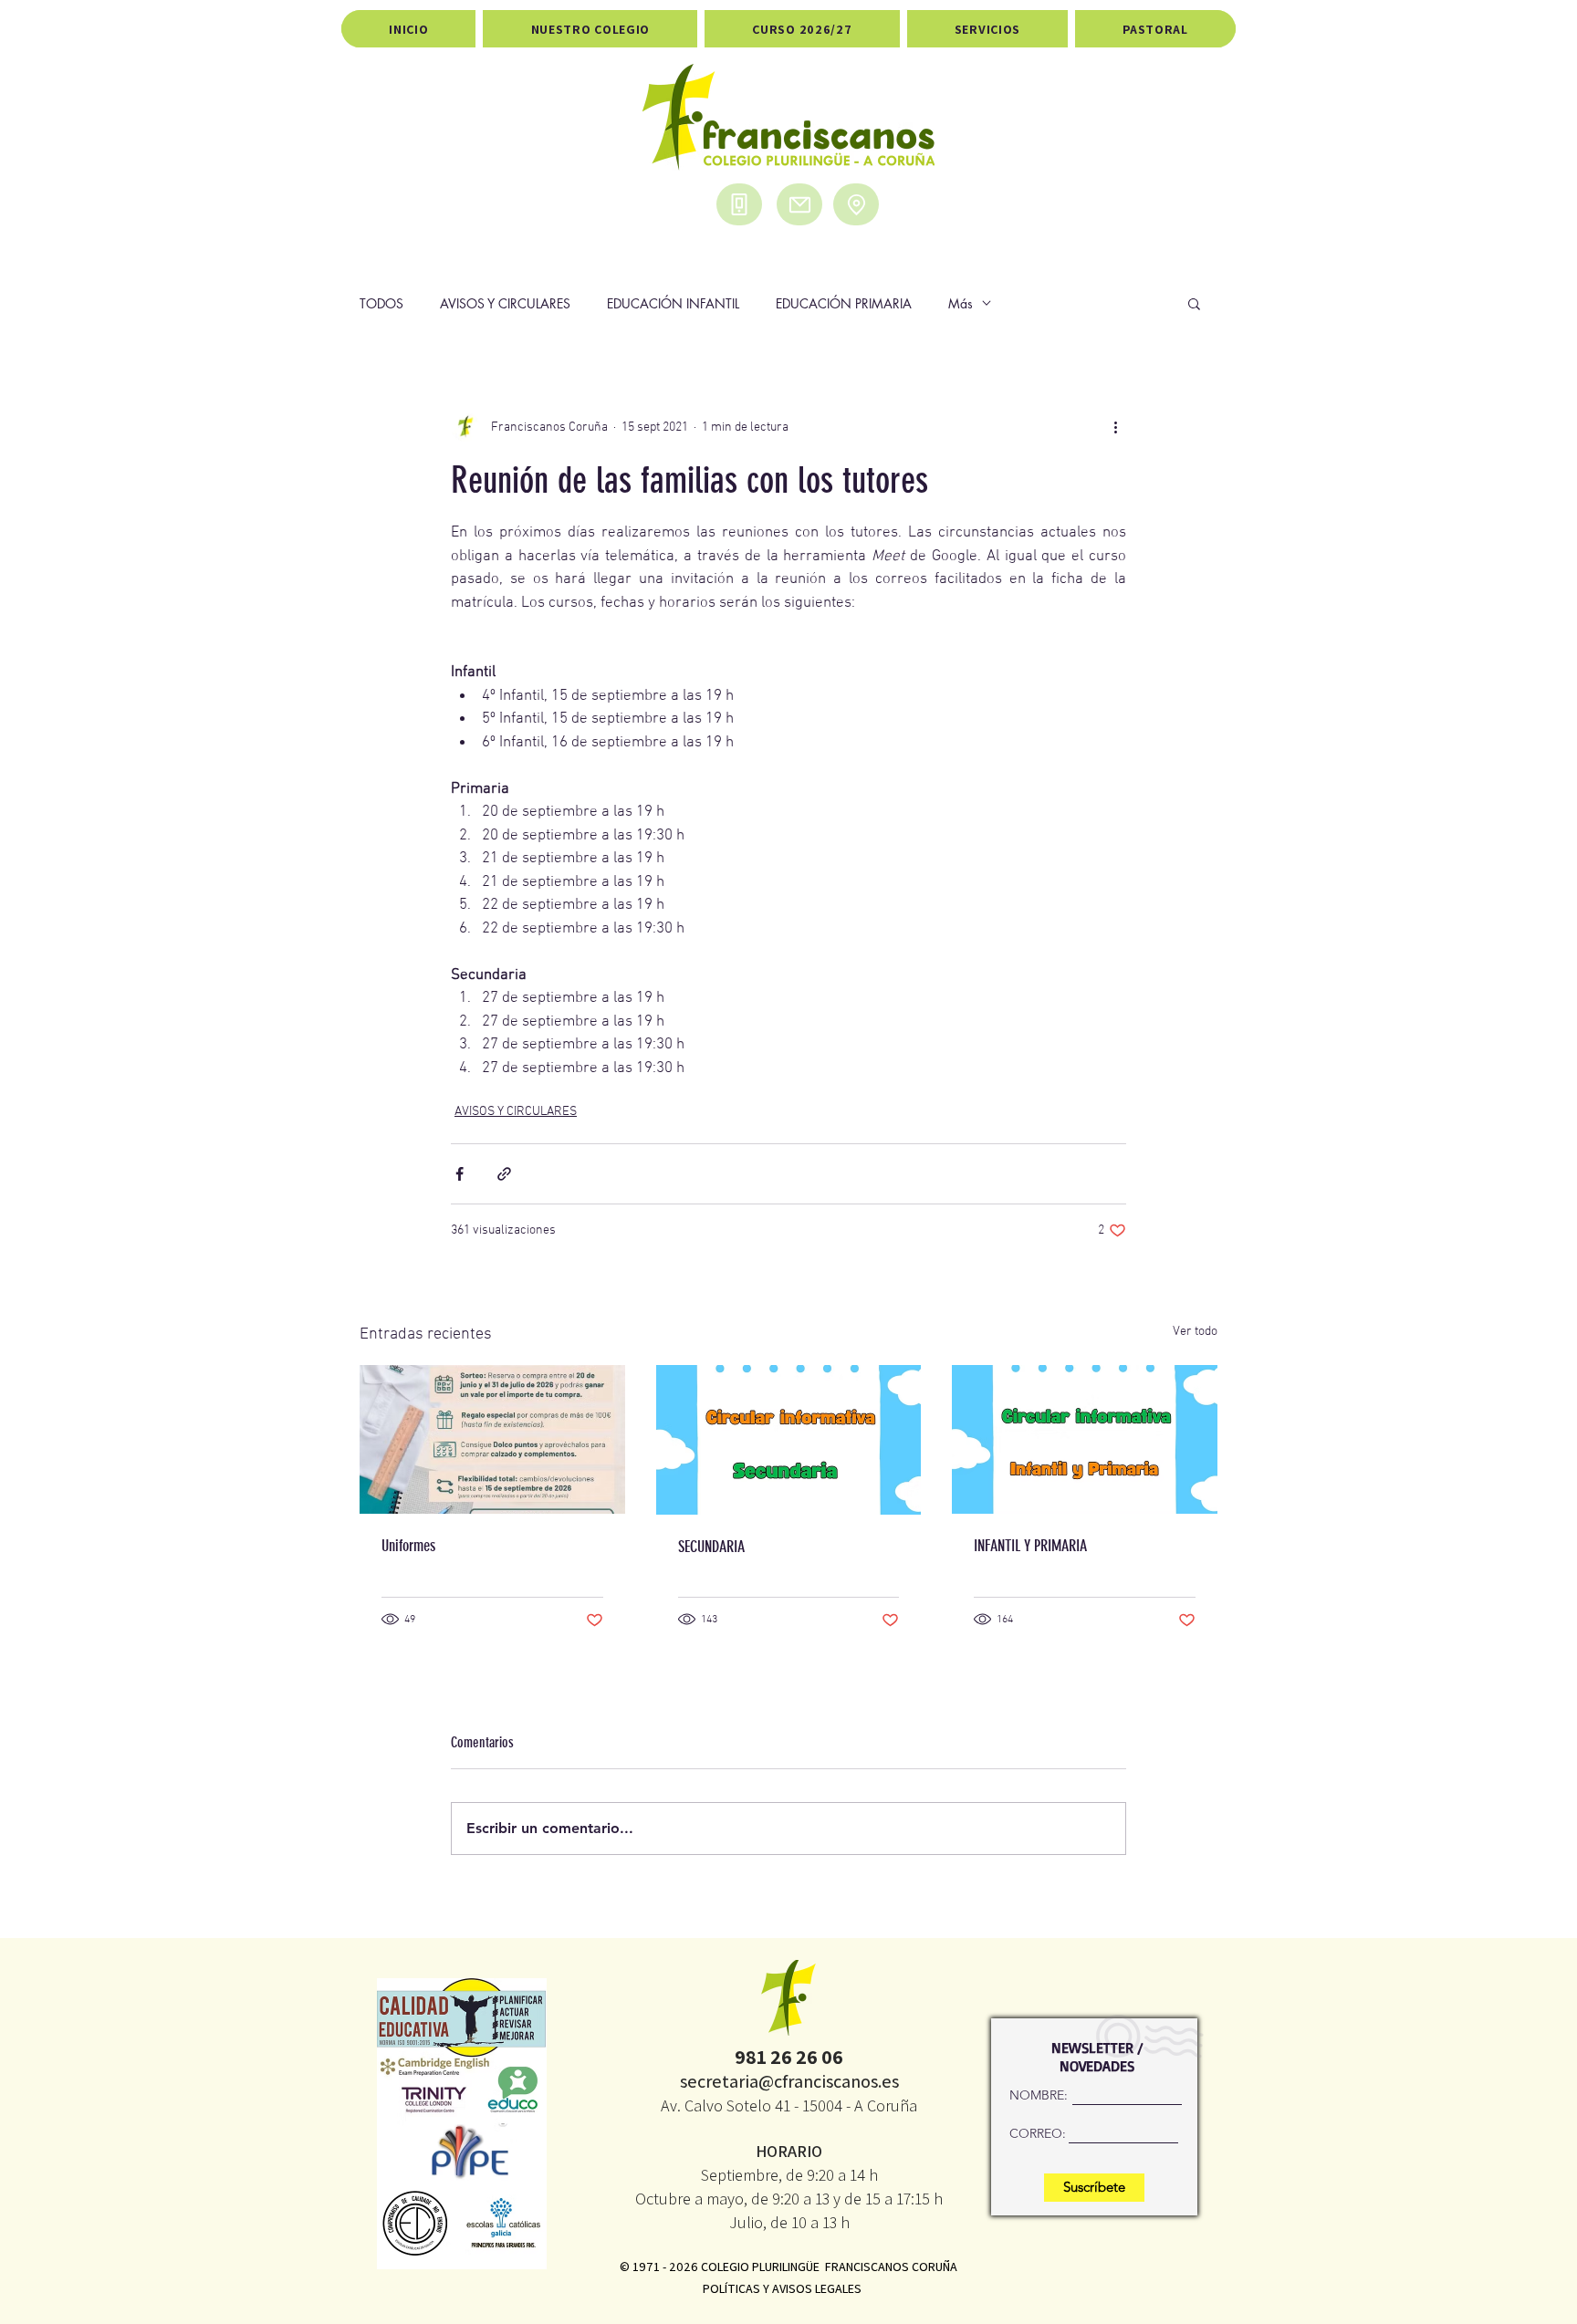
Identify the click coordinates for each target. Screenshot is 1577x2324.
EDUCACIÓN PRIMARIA (844, 303)
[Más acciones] (1115, 427)
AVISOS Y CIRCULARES (505, 303)
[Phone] (739, 204)
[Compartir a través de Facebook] (460, 1174)
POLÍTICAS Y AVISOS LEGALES (782, 2288)
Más (961, 303)
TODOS (381, 303)
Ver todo (1195, 1332)
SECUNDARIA (711, 1547)
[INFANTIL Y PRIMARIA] (1085, 1439)
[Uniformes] (492, 1439)
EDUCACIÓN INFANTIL (673, 303)
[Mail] (799, 204)
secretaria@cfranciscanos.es (789, 2081)
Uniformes (408, 1546)
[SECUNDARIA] (789, 1440)
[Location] (856, 204)
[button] (1194, 303)
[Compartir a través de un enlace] (504, 1174)
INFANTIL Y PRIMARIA (1030, 1546)
